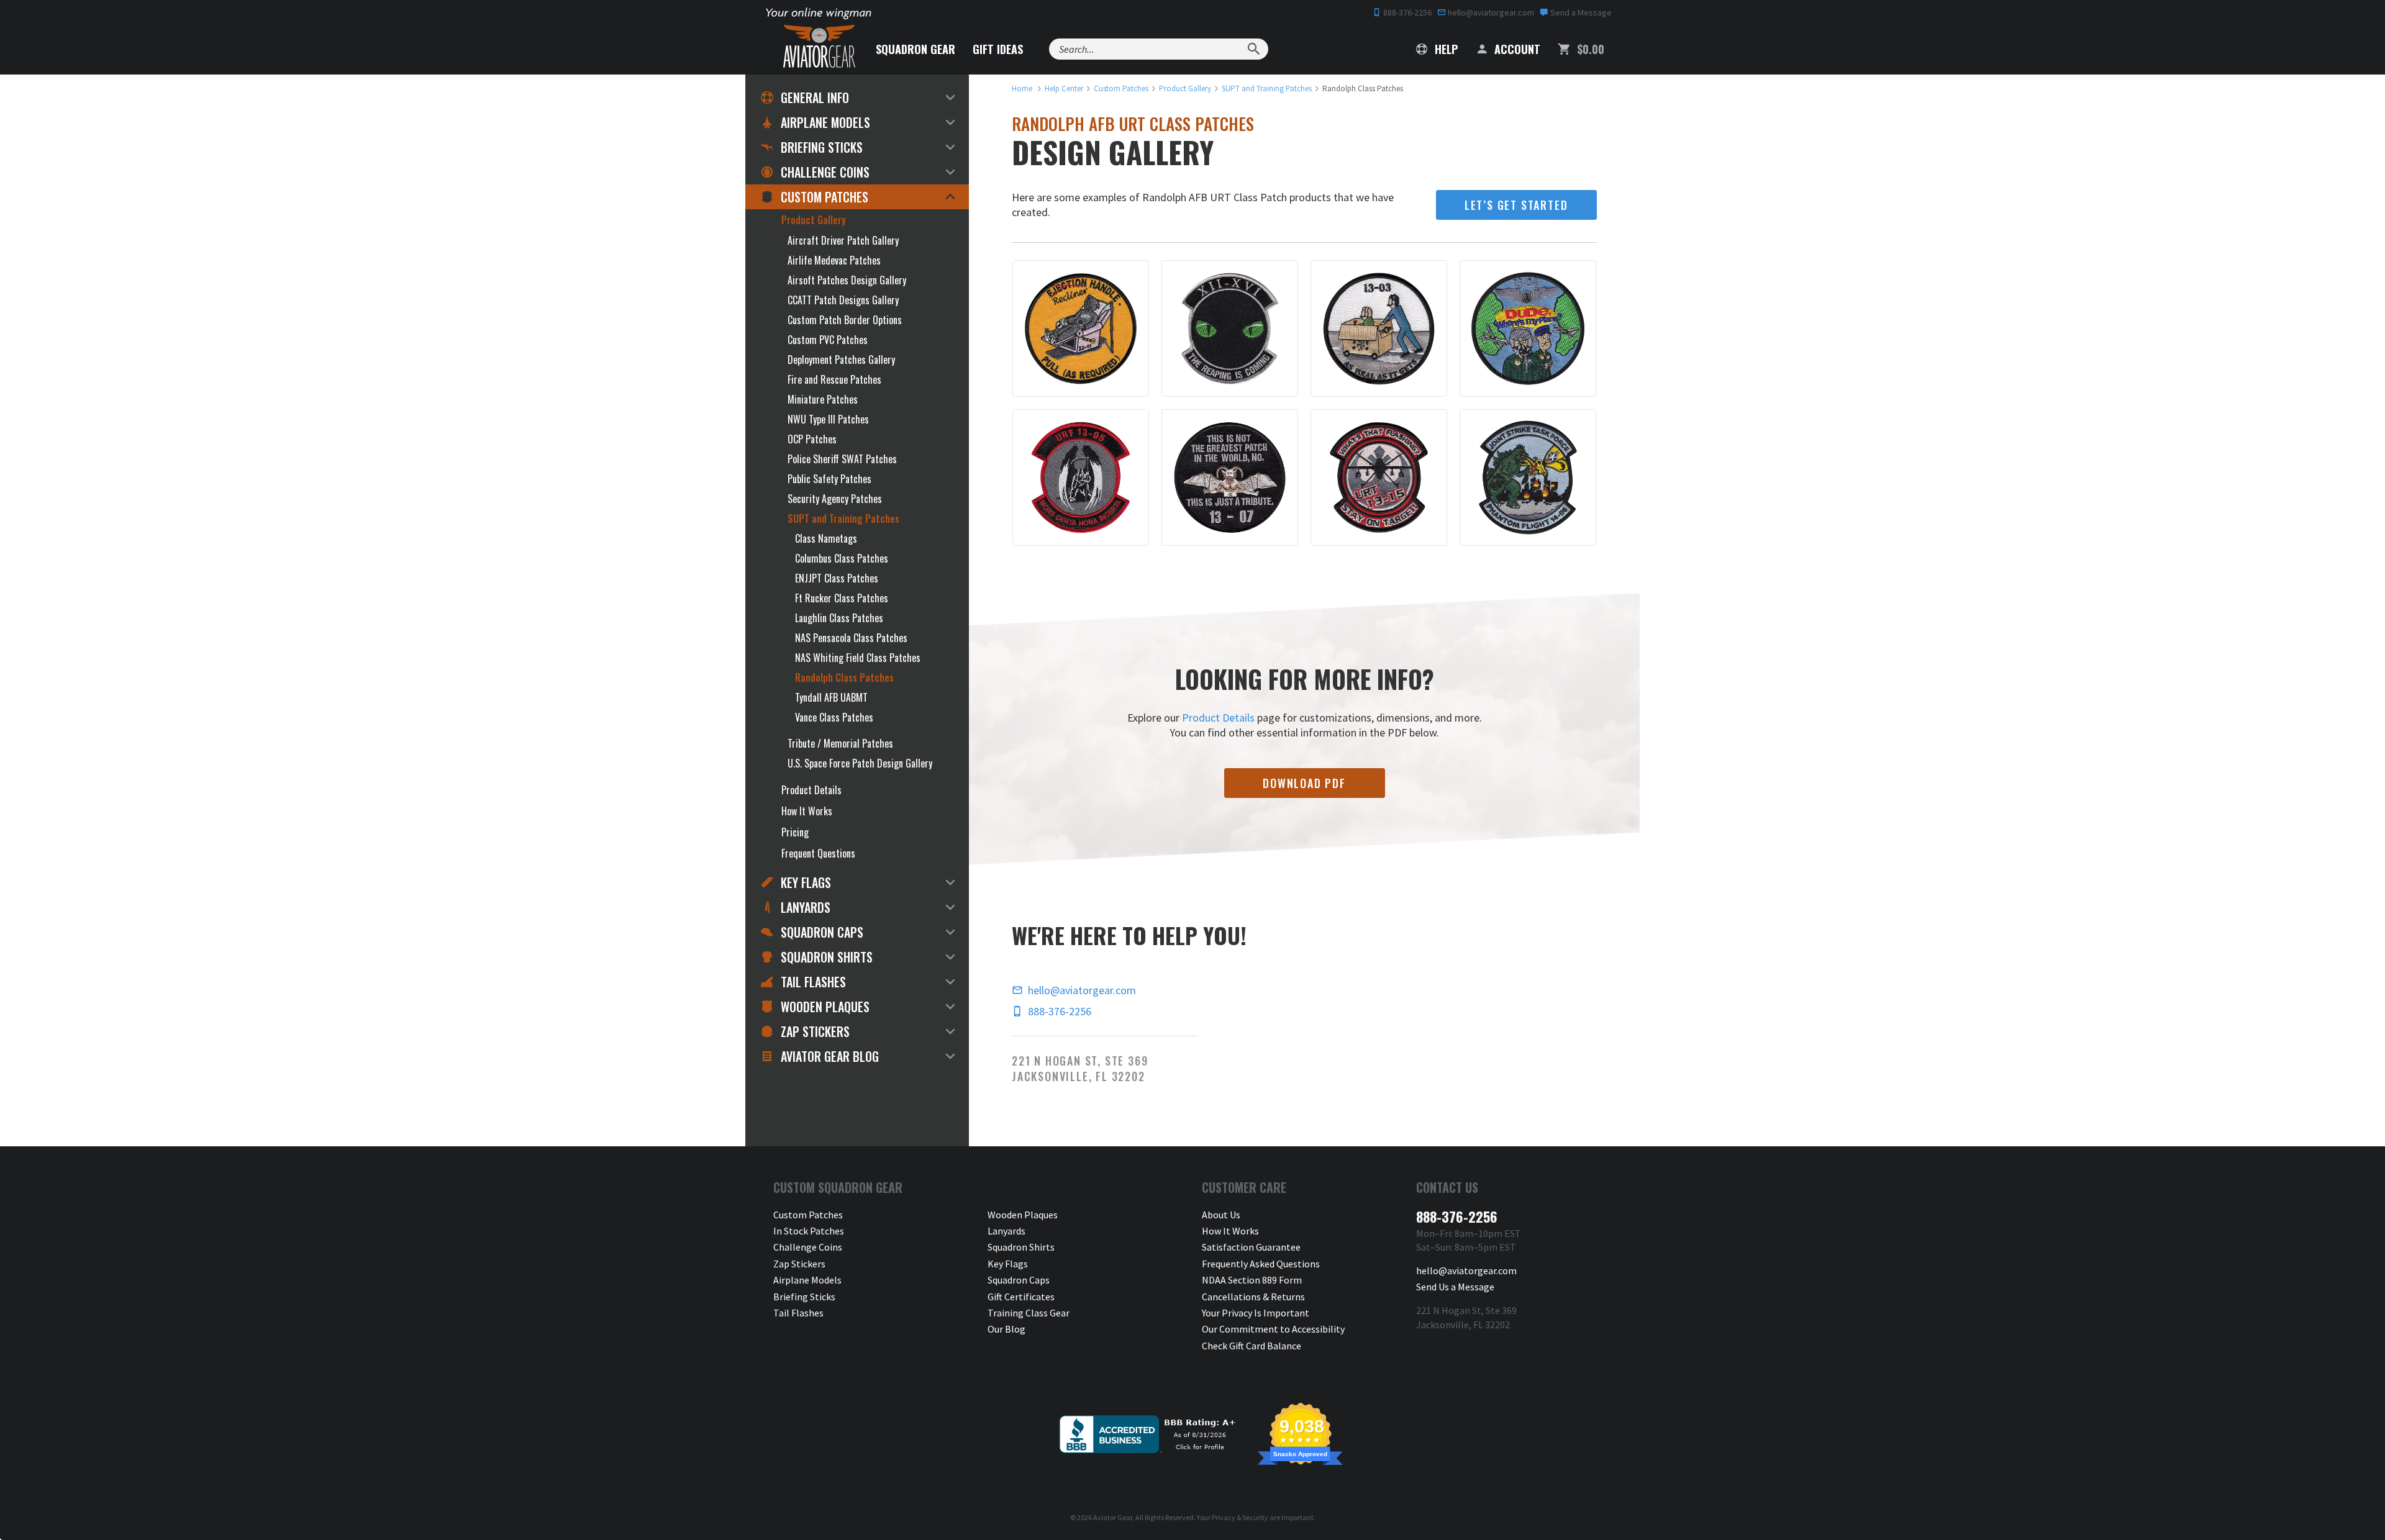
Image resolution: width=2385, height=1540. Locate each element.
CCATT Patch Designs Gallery (843, 300)
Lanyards (806, 907)
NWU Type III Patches (828, 419)
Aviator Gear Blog (830, 1056)
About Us (1221, 1215)
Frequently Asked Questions (1261, 1264)
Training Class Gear (1029, 1313)
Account (1516, 49)
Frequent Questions (818, 853)
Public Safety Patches (829, 479)
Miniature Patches (823, 399)
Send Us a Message (1455, 1287)
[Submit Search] (1254, 49)
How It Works (807, 811)
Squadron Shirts (827, 957)
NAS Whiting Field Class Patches (858, 658)
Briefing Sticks (822, 147)
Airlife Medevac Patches (834, 260)
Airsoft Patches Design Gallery (847, 280)
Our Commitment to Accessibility (1273, 1329)
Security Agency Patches (835, 499)
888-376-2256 (1406, 12)
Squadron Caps (822, 932)
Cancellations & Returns (1253, 1297)
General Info (815, 97)
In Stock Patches (809, 1231)
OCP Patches (812, 439)
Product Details (1218, 718)
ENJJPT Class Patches (837, 578)
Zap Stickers (815, 1031)
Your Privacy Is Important (1256, 1313)
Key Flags (806, 882)
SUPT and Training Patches (843, 519)
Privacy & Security (1240, 1517)
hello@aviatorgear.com (1490, 12)
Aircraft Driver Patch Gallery (843, 240)
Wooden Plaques (825, 1007)
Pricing (795, 832)
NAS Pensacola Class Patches (851, 638)
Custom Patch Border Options (845, 320)
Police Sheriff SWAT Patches (842, 459)
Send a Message (1580, 12)
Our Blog (1006, 1329)
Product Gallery (814, 220)
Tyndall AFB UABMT (831, 697)
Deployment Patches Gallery (841, 360)
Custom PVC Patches (828, 340)
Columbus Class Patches (842, 558)
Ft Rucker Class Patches (842, 598)
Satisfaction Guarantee (1251, 1247)
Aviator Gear (1113, 1517)
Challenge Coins (825, 172)
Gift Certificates (1021, 1297)
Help (1445, 49)
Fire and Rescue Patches (834, 379)
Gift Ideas (998, 49)
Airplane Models (825, 122)
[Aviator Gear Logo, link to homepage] (819, 47)
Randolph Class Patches (844, 677)
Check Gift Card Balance (1252, 1346)
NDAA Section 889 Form (1252, 1280)
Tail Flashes (813, 982)
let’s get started (1516, 205)
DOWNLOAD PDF (1304, 783)
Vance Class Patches (834, 717)
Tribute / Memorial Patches (840, 743)
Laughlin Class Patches (839, 618)
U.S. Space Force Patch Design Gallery (860, 763)
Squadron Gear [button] (915, 49)
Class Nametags (826, 538)
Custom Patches (825, 197)
